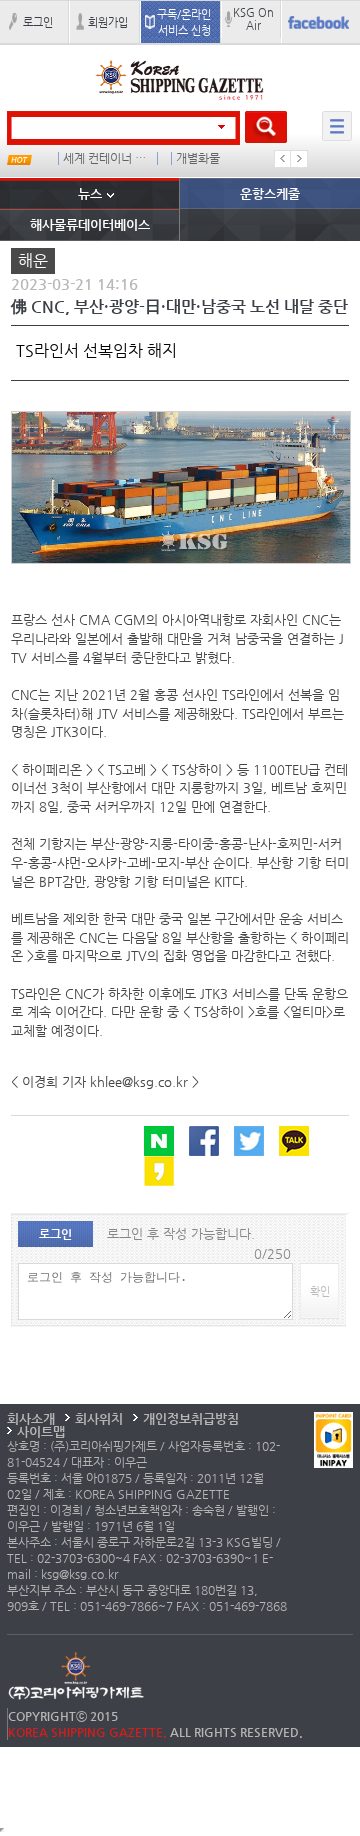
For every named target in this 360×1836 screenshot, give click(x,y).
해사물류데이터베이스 (90, 224)
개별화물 (198, 158)
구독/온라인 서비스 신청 (184, 22)
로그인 (38, 22)
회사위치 (99, 1418)
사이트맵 (41, 1431)
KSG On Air (253, 18)
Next (299, 159)
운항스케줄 (270, 193)
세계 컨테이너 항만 (106, 158)
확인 (320, 1291)
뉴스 (90, 193)
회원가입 (108, 22)
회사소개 (31, 1418)
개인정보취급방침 (191, 1418)
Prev (283, 159)
